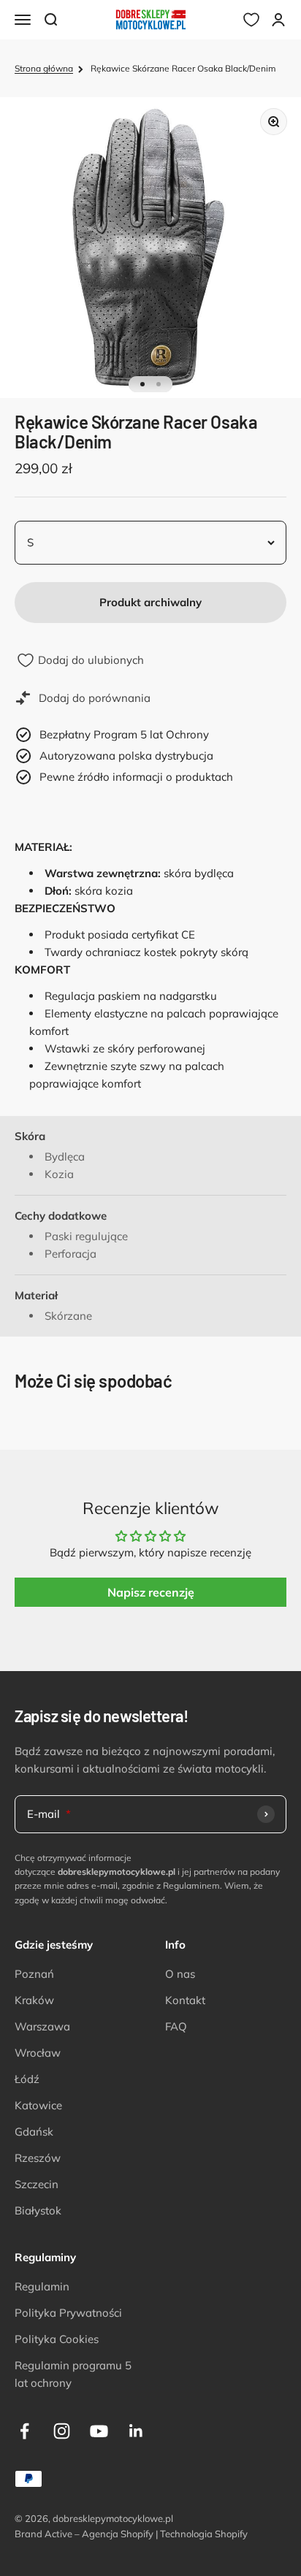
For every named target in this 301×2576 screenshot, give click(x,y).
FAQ (176, 2026)
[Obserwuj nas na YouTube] (99, 2431)
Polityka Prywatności (68, 2313)
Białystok (38, 2210)
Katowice (38, 2105)
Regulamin (42, 2286)
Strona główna (44, 68)
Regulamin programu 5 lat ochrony (73, 2374)
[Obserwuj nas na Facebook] (24, 2431)
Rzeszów (38, 2158)
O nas (180, 1974)
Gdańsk (34, 2132)
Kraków (34, 2000)
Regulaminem (191, 1885)
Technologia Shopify (204, 2534)
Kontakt (185, 2000)
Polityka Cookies (57, 2339)
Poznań (34, 1974)
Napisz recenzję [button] (151, 1592)
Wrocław (38, 2053)
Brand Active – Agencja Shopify (84, 2534)
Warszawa (42, 2026)
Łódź (27, 2079)
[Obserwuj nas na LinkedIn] (136, 2431)
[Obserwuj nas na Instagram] (62, 2431)
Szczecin (37, 2184)
